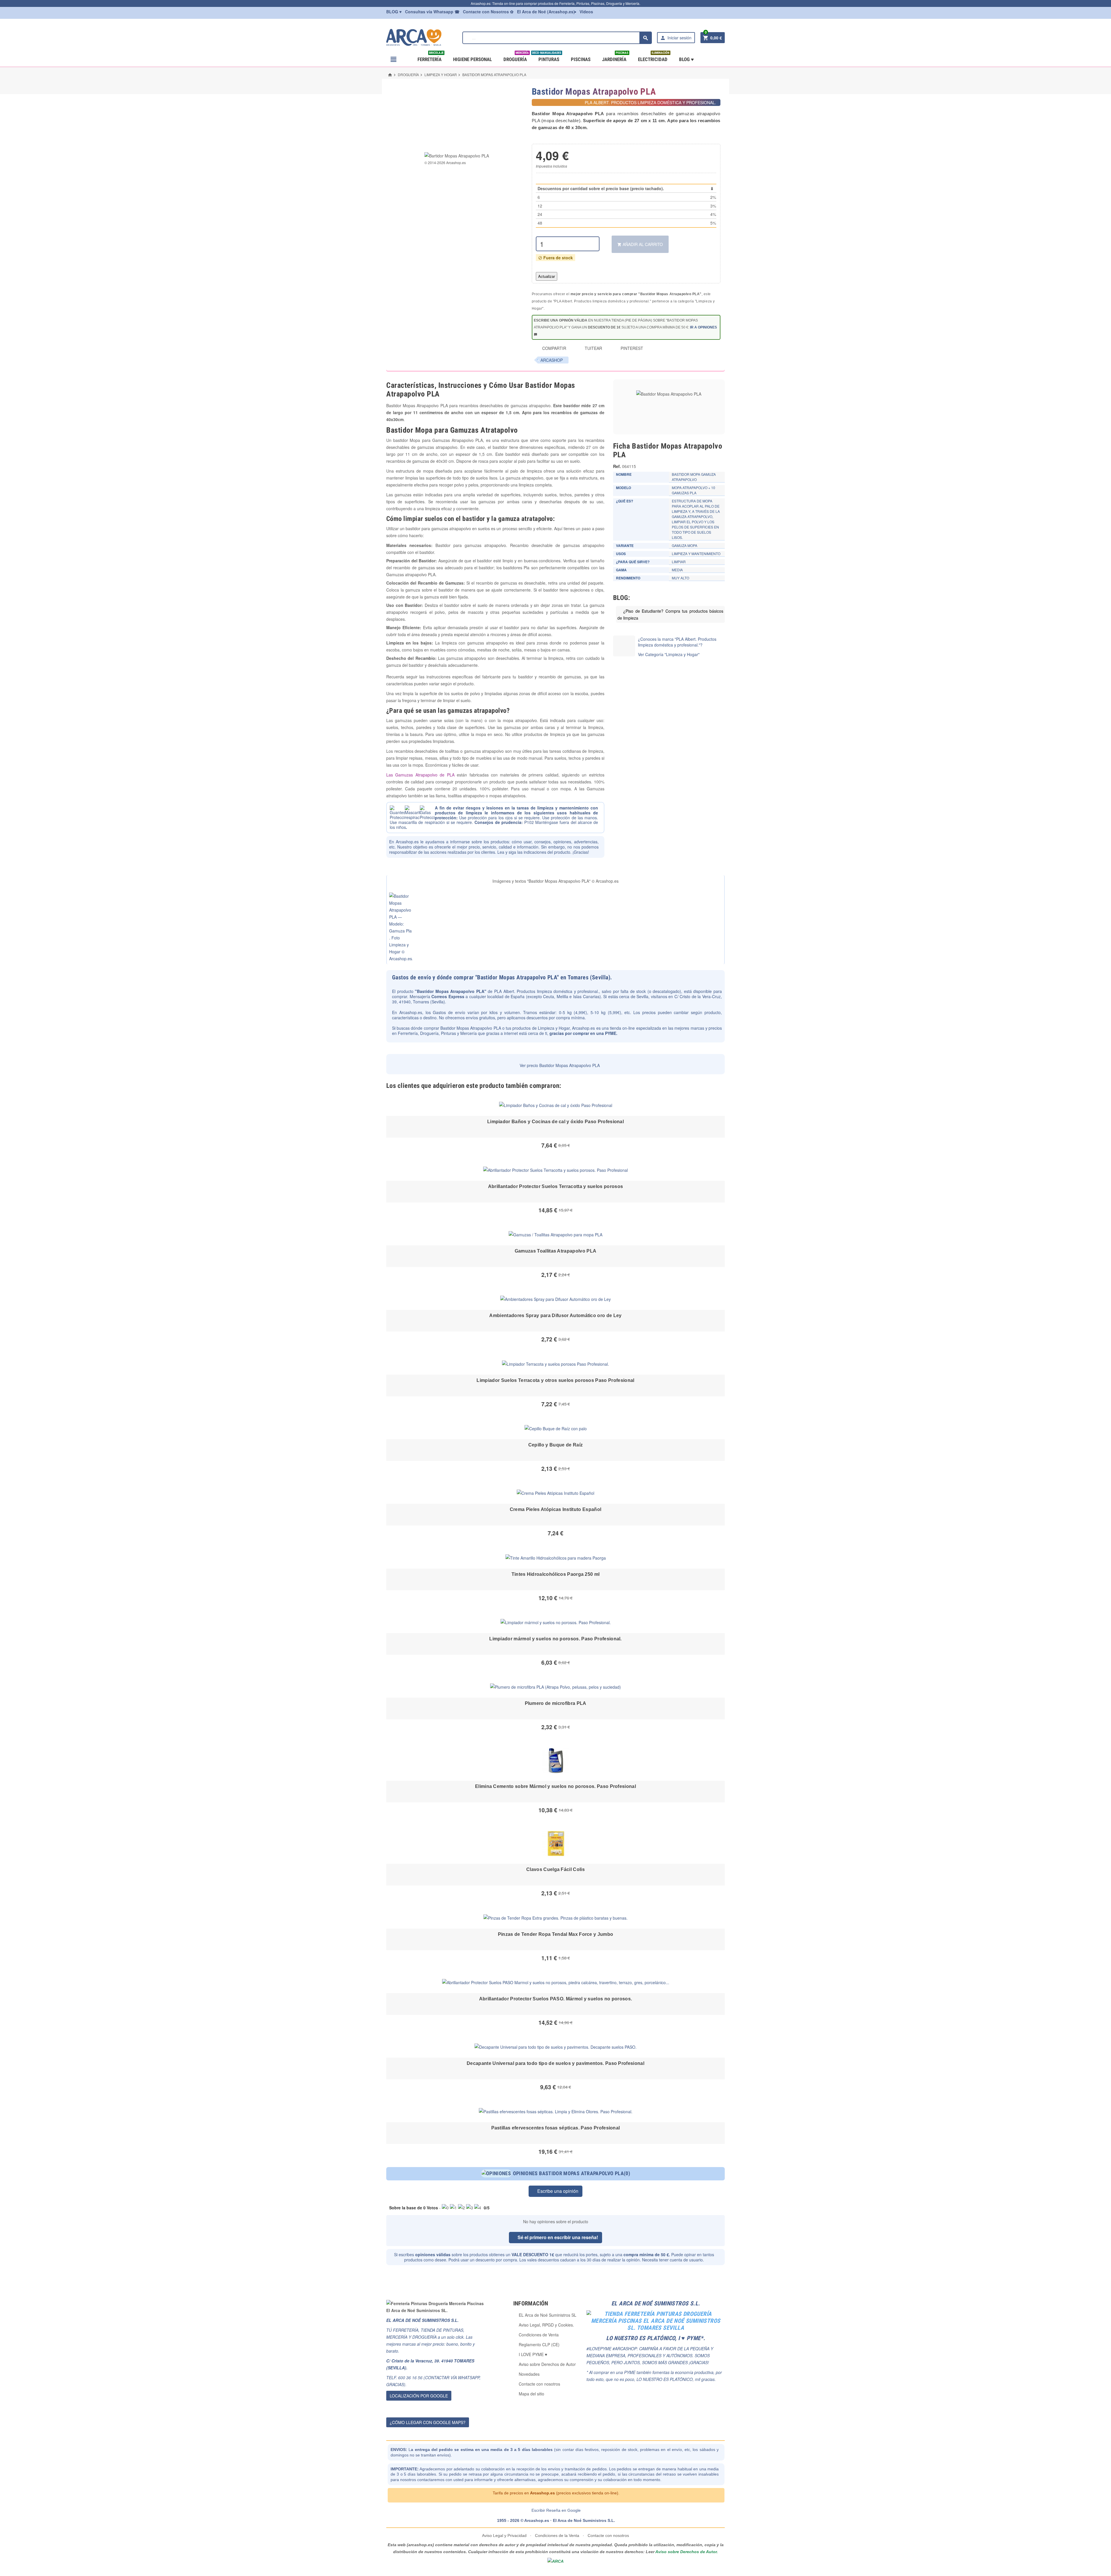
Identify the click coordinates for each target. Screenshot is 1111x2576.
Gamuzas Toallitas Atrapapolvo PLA (556, 1251)
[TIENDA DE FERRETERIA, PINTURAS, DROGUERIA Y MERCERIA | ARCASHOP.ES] (422, 37)
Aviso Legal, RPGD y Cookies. (546, 2325)
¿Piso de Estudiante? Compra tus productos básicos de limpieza (670, 614)
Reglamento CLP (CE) (539, 2344)
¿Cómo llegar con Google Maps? (428, 2422)
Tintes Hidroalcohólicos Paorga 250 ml (556, 1574)
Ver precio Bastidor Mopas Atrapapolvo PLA (559, 1065)
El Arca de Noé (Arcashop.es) (546, 12)
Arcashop (552, 360)
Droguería (516, 57)
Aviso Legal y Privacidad (505, 2535)
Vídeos (586, 12)
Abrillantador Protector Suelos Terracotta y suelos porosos (556, 1186)
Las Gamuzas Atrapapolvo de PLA (420, 775)
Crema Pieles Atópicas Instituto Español (555, 1509)
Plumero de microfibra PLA (556, 1703)
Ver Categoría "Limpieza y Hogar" (669, 654)
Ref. (617, 466)
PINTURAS (548, 57)
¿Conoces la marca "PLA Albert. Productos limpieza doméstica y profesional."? (677, 642)
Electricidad (654, 57)
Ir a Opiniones (703, 327)
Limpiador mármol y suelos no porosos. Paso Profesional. (555, 1639)
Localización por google (419, 2396)
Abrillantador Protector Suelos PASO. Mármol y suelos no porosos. (555, 1999)
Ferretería (431, 57)
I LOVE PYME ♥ (533, 2354)
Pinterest (631, 348)
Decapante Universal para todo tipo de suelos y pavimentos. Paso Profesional (555, 2063)
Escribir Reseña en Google (556, 2510)
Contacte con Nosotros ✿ (488, 12)
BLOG (394, 12)
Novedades (529, 2374)
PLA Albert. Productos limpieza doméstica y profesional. (547, 991)
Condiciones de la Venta (557, 2535)
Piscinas (581, 59)
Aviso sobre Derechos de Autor (547, 2364)
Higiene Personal (472, 59)
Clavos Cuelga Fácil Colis (555, 1869)
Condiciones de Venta (539, 2335)
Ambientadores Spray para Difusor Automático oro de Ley (555, 1315)
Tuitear (593, 348)
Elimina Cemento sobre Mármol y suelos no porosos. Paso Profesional (555, 1786)
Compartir (554, 348)
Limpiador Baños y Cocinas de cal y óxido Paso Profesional (555, 1122)
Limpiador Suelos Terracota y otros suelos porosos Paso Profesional (555, 1380)
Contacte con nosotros (539, 2384)
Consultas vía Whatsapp (432, 12)
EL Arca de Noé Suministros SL (548, 2315)
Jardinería (615, 57)
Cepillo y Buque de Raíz (555, 1445)
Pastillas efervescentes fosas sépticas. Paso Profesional (556, 2128)
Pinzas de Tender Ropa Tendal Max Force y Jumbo (556, 1934)
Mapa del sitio (531, 2394)
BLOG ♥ (686, 59)
